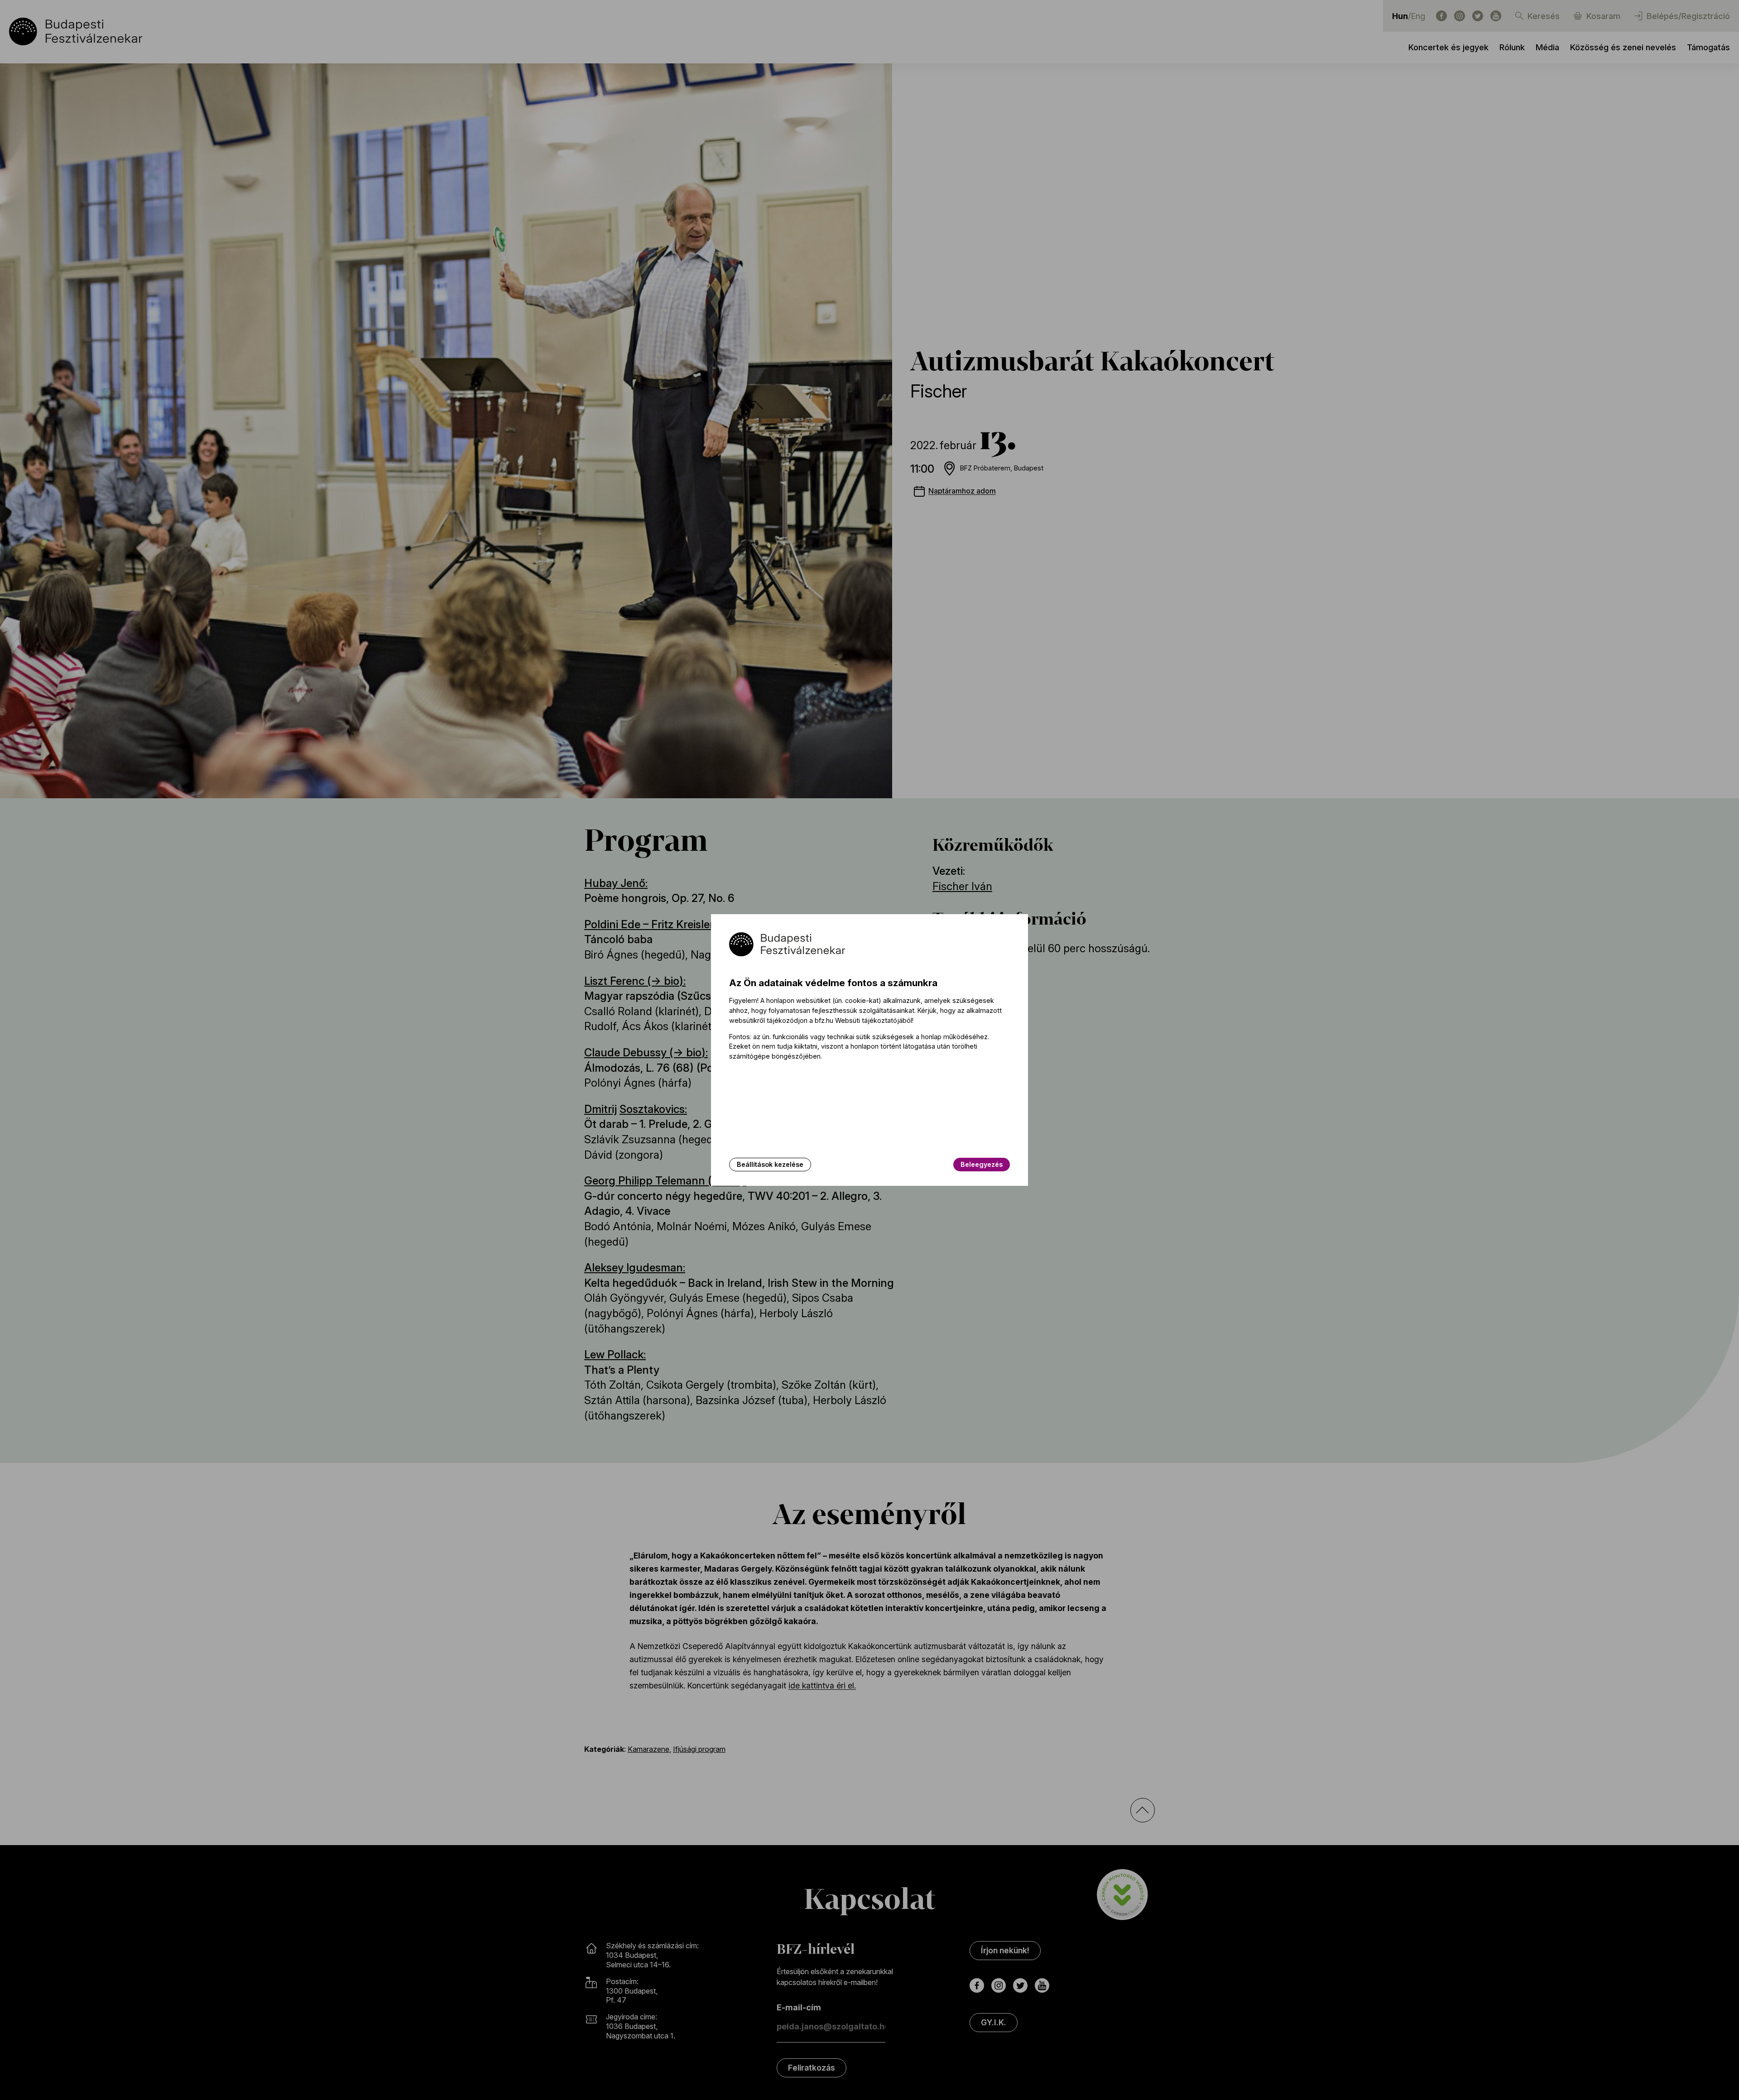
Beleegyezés (982, 1164)
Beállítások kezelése (770, 1164)
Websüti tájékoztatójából (874, 1020)
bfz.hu (824, 1020)
